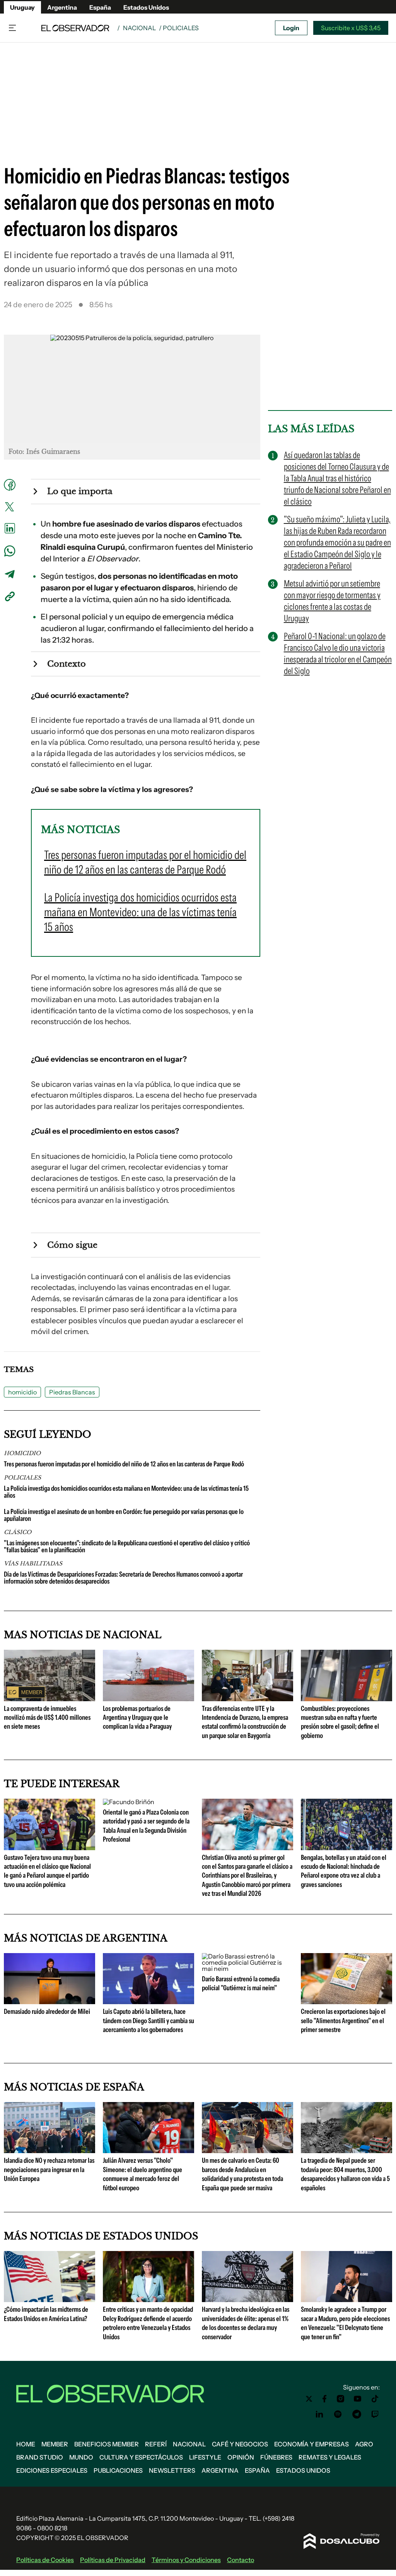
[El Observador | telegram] (357, 2414)
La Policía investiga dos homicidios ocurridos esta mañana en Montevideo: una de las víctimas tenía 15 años (126, 1492)
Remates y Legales (330, 2457)
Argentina (62, 7)
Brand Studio (40, 2457)
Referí (156, 2444)
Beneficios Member (107, 2444)
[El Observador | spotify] (338, 2414)
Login (291, 28)
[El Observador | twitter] (309, 2399)
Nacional (139, 28)
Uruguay (22, 7)
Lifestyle (205, 2457)
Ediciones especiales (52, 2470)
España (100, 7)
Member (55, 2444)
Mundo (81, 2457)
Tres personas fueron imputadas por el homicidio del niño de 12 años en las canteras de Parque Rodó (124, 1464)
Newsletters (172, 2470)
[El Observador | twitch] (375, 2414)
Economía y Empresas (312, 2444)
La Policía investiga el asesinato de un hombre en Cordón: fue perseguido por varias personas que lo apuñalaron (124, 1515)
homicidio (22, 1392)
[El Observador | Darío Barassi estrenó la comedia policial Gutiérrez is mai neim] (247, 1969)
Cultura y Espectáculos (141, 2457)
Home (26, 2444)
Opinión (241, 2457)
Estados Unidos (146, 7)
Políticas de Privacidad (113, 2560)
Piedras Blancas (72, 1392)
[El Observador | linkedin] (319, 2414)
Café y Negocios (240, 2444)
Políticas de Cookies (45, 2560)
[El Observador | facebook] (324, 2399)
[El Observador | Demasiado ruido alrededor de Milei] (49, 2001)
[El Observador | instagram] (341, 2399)
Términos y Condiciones (186, 2560)
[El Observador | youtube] (358, 2399)
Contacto (241, 2560)
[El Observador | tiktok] (375, 2399)
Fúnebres (276, 2457)
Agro (364, 2444)
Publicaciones (118, 2470)
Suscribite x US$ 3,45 (351, 28)
